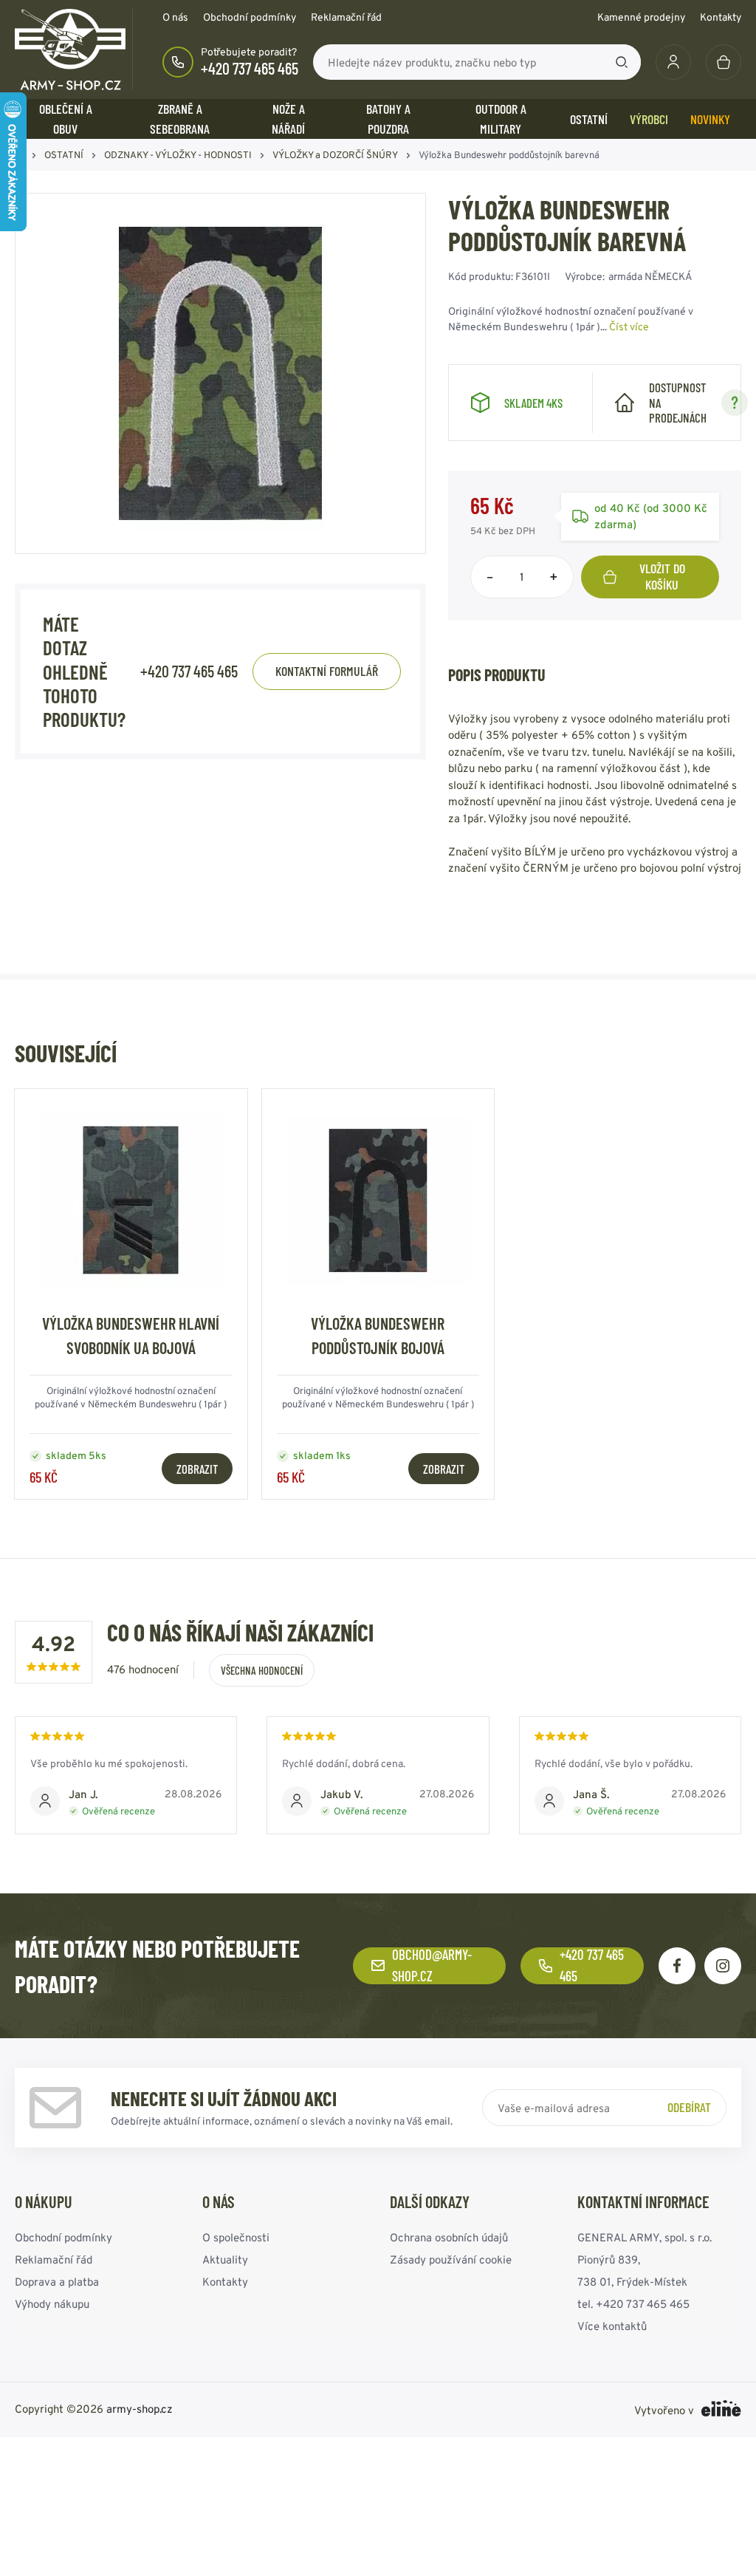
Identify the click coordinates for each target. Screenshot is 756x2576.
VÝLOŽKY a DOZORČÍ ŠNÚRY (335, 155)
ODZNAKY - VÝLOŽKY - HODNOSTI (178, 155)
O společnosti (236, 2237)
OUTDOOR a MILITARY (501, 119)
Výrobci (649, 119)
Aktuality (225, 2259)
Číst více (629, 327)
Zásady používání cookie (451, 2259)
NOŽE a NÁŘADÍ (288, 119)
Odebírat (689, 2107)
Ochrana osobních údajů (449, 2237)
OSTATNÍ (589, 119)
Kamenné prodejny (641, 17)
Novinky (710, 119)
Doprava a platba (57, 2281)
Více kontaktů (612, 2325)
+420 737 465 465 (250, 68)
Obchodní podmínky (250, 17)
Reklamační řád (346, 17)
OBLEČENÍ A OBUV (66, 119)
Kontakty (721, 17)
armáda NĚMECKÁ (650, 276)
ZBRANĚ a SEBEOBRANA (180, 119)
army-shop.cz (140, 2408)
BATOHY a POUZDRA (388, 119)
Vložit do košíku (662, 576)
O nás (175, 17)
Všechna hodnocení (262, 1670)
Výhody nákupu (52, 2303)
